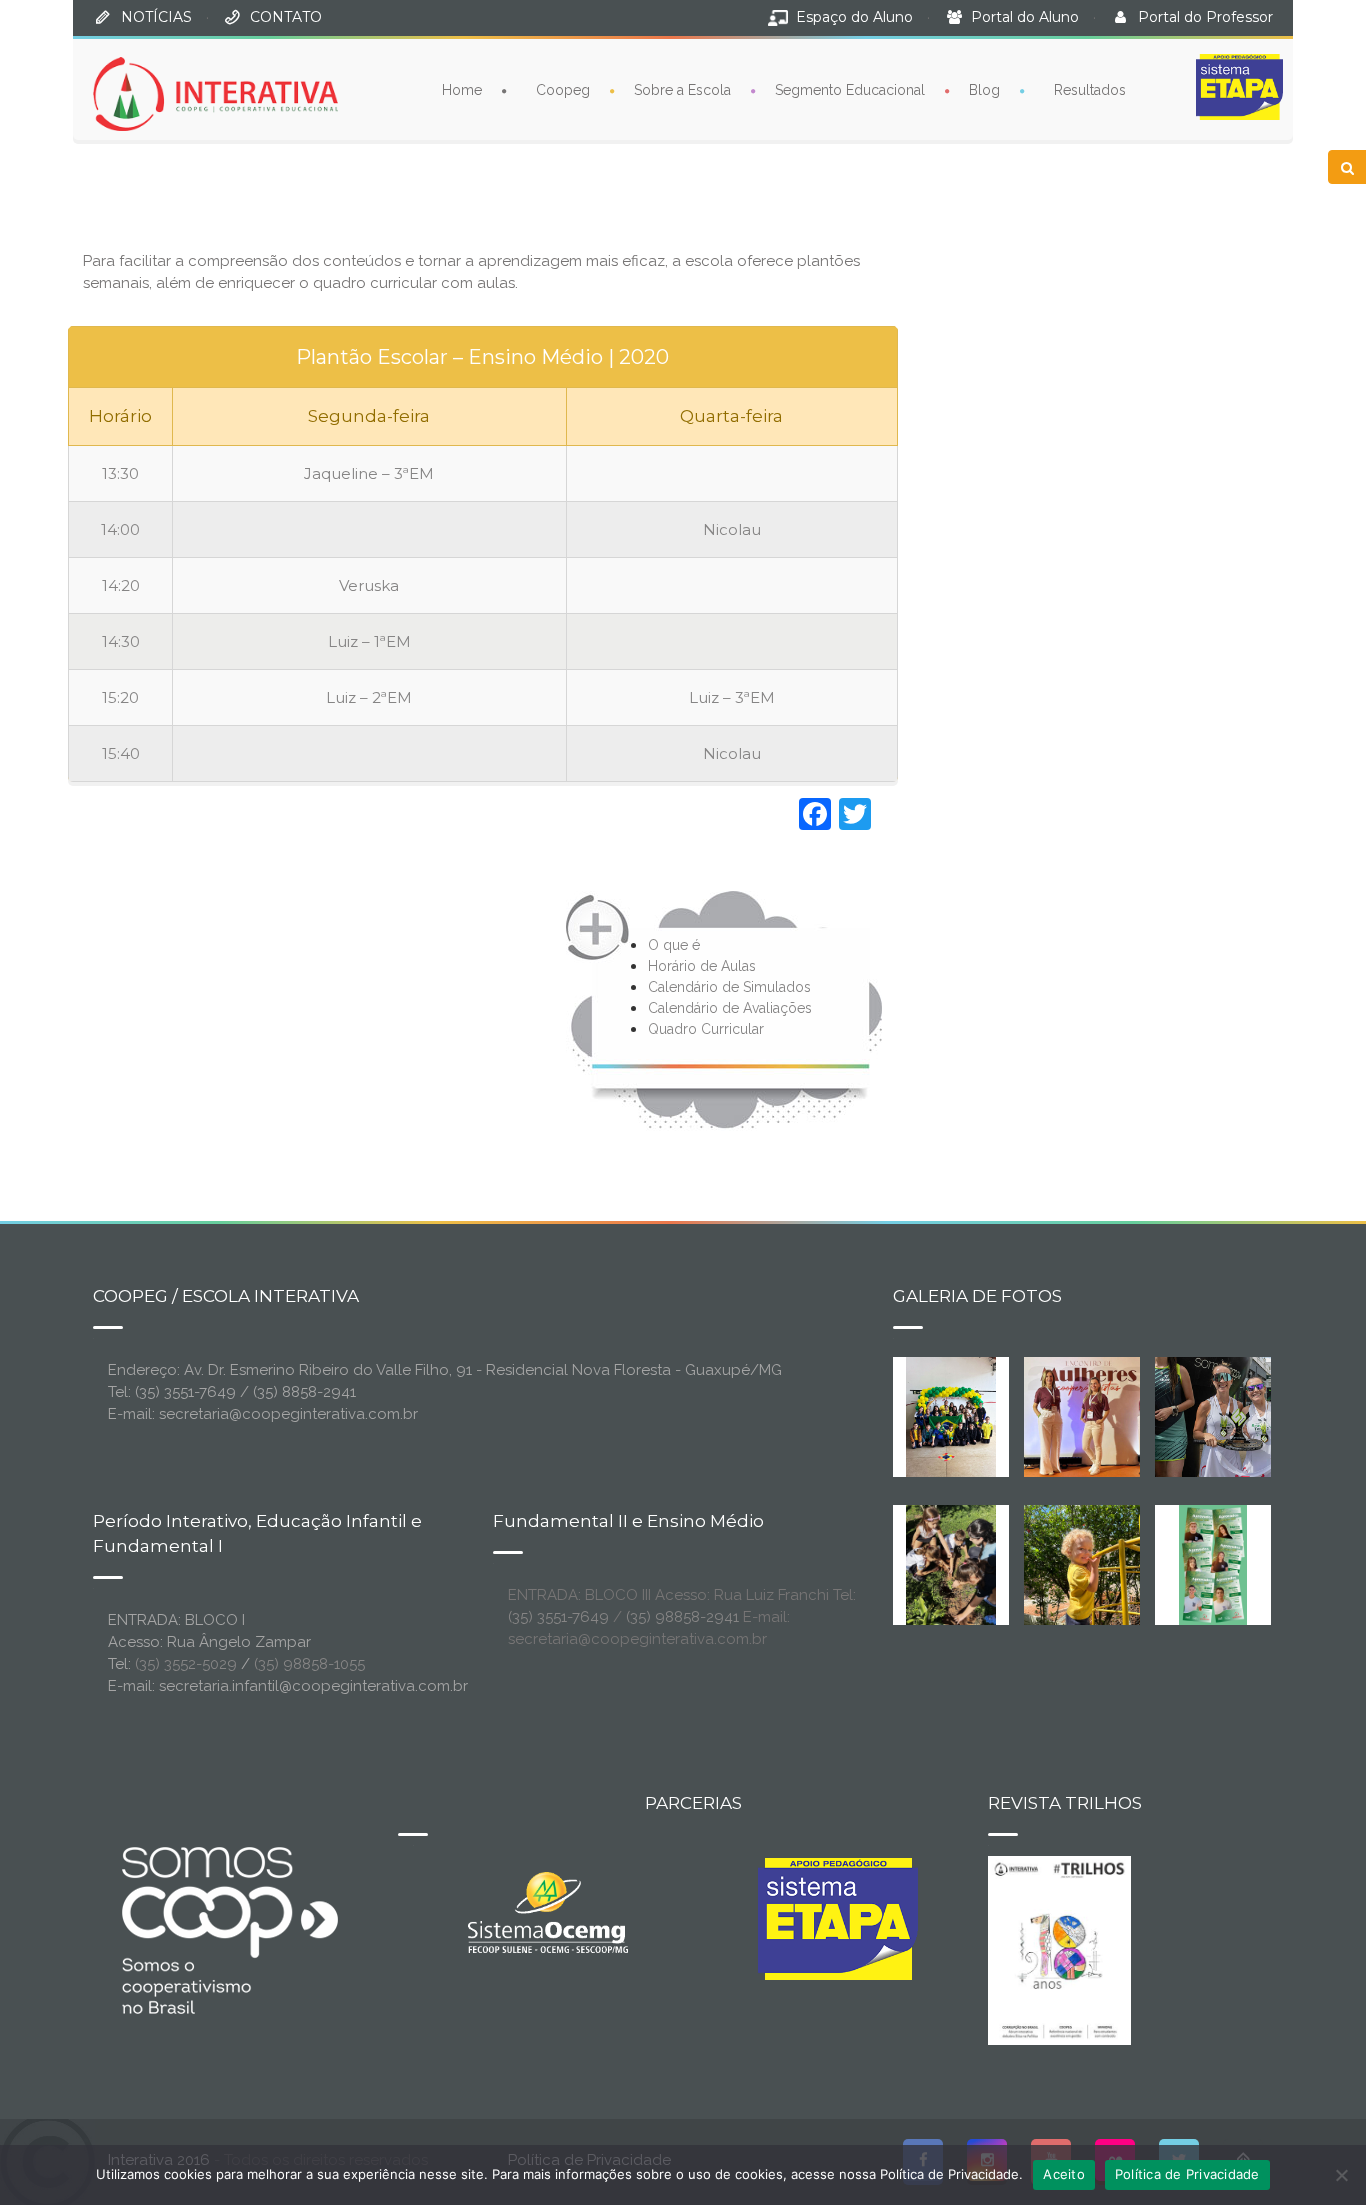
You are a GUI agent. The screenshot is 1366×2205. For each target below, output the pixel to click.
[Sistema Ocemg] (548, 1911)
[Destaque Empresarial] (228, 1930)
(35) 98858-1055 (309, 1664)
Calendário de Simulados (729, 987)
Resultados (1090, 90)
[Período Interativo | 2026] (1084, 1564)
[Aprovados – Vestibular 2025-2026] (1213, 1564)
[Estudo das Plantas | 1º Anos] (951, 1564)
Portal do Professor (1205, 17)
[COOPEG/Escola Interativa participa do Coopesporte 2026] (1245, 1416)
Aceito (1064, 2174)
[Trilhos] (1059, 1949)
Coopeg (563, 90)
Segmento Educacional (850, 90)
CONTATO (286, 17)
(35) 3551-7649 (558, 1617)
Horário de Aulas (702, 966)
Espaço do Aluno (854, 17)
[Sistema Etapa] (838, 1924)
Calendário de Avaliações (730, 1008)
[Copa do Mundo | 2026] (951, 1416)
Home (462, 90)
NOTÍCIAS (156, 17)
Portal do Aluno (1025, 17)
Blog (984, 90)
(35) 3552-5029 (186, 1664)
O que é (674, 945)
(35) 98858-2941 (682, 1617)
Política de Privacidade (1187, 2174)
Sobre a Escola (682, 90)
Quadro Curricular (706, 1029)
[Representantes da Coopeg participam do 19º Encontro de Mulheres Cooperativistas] (1098, 1416)
